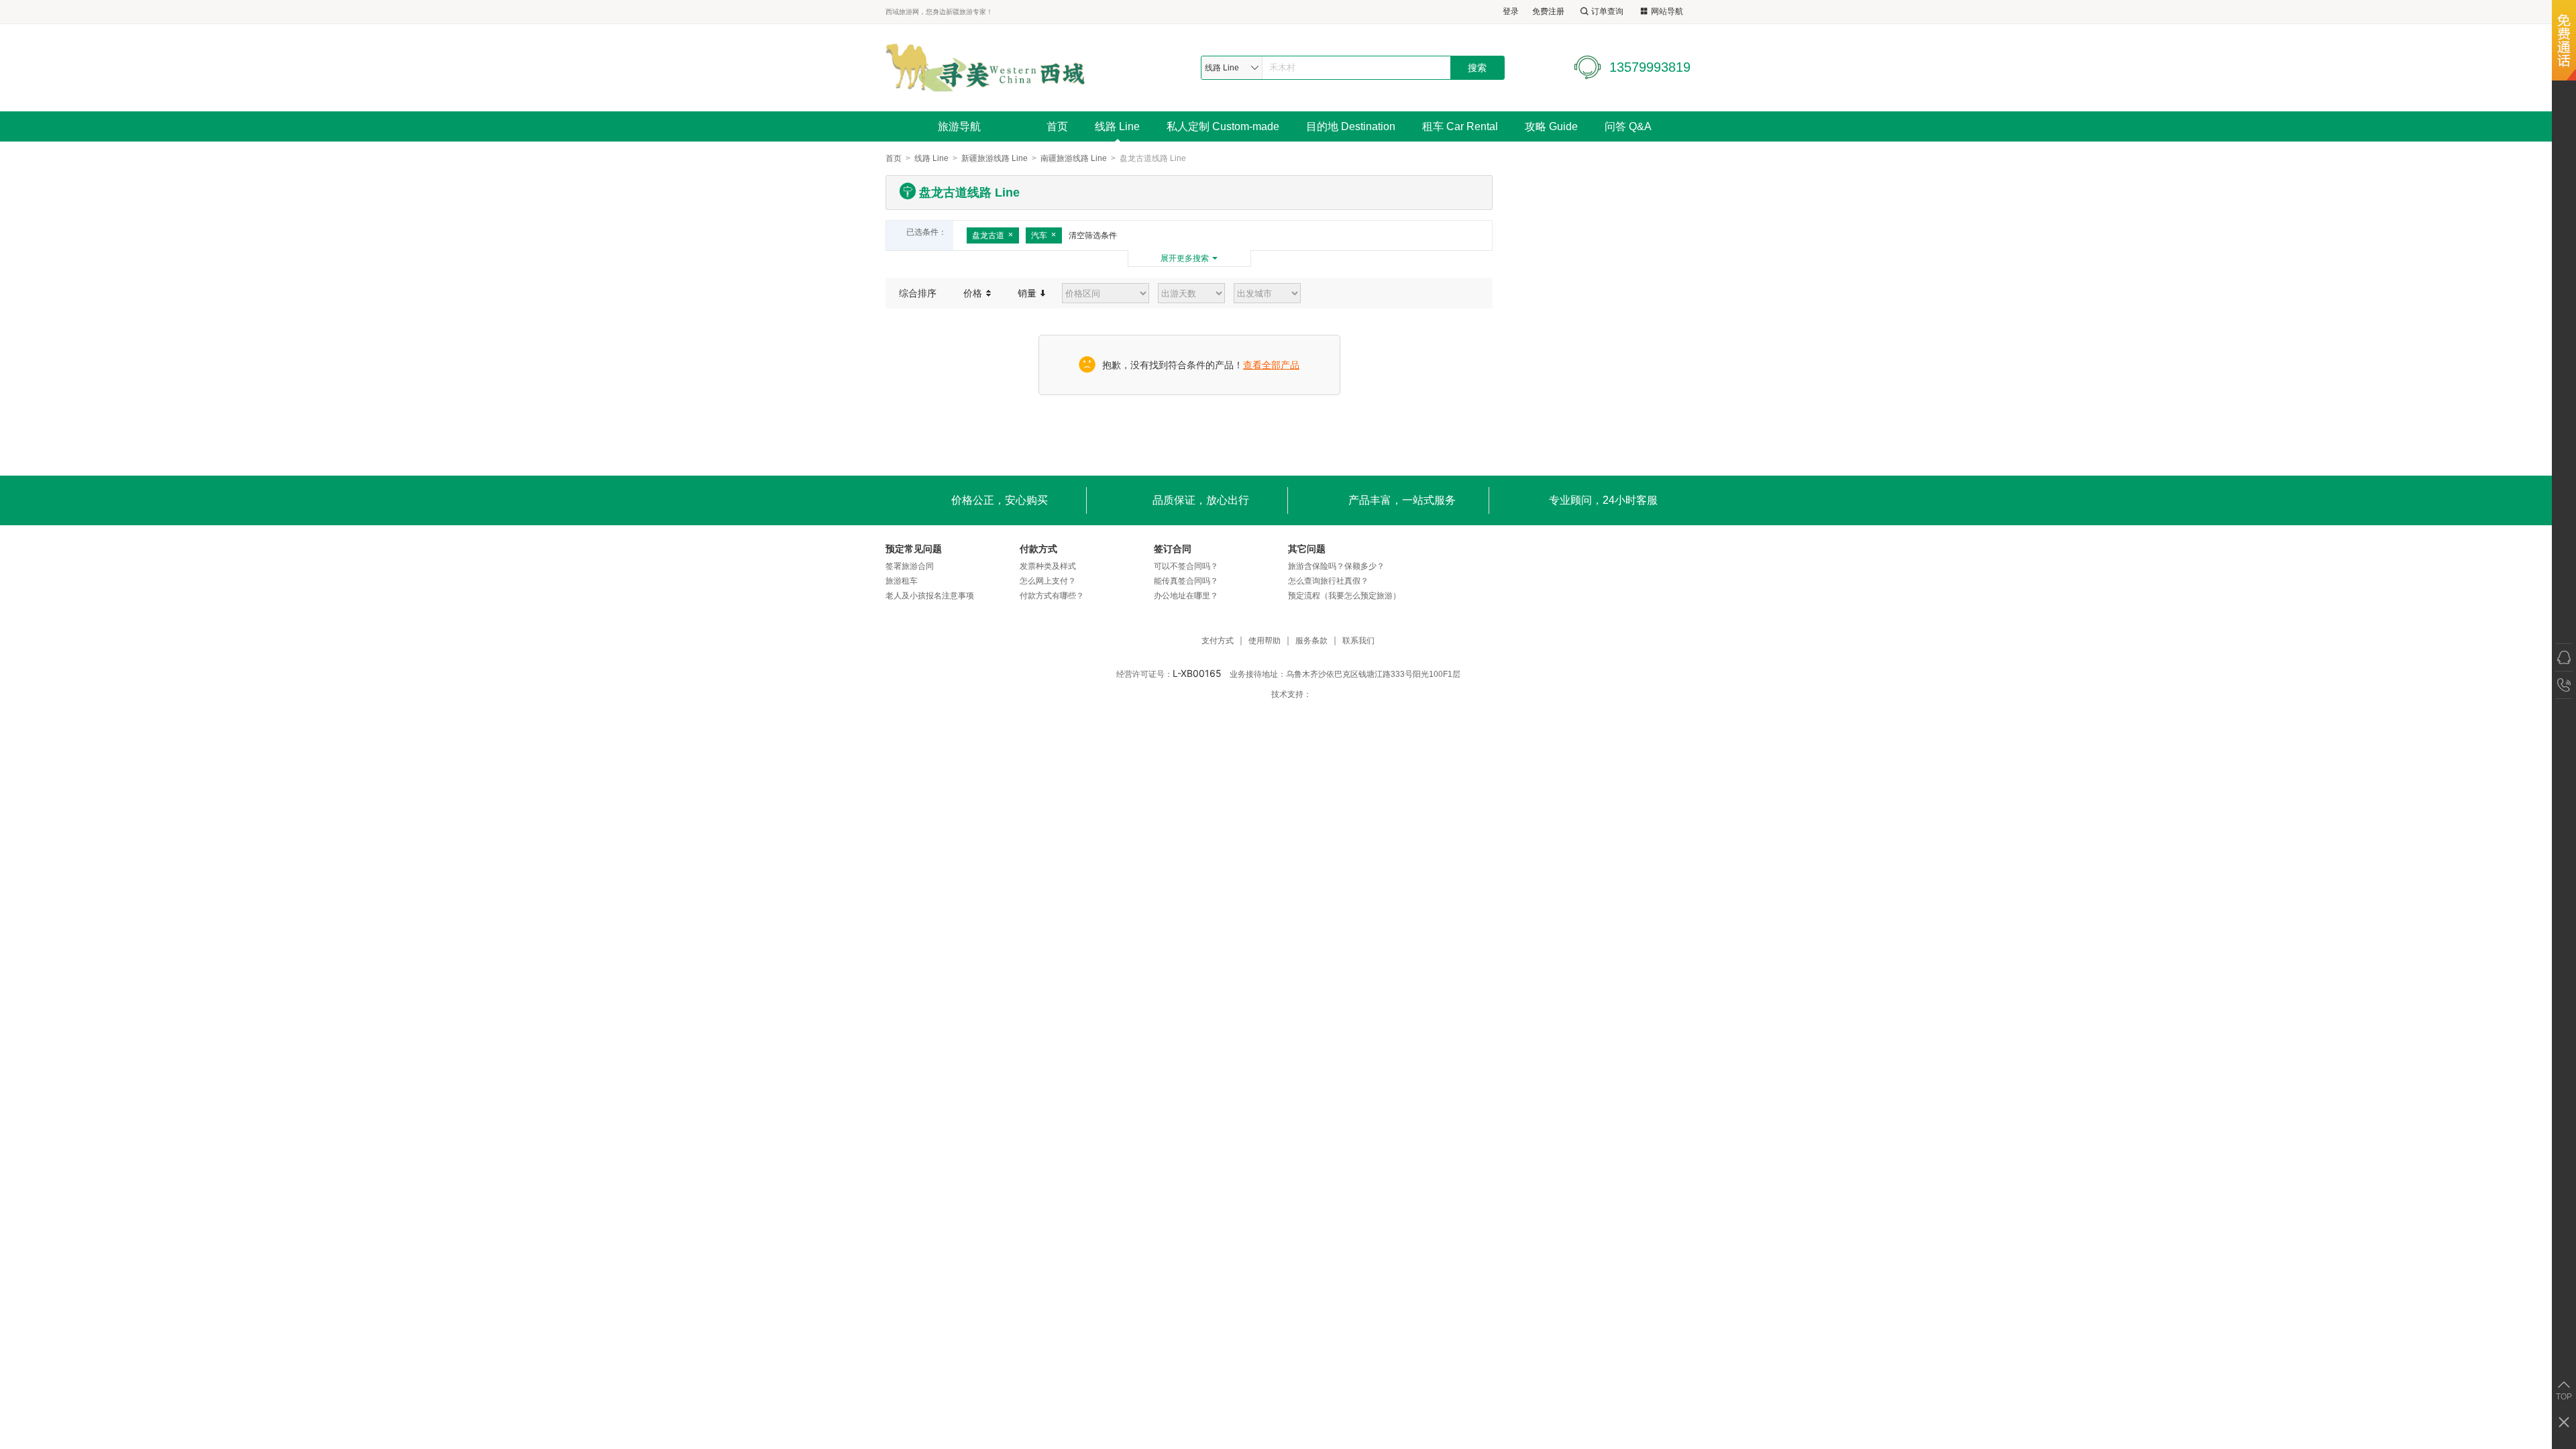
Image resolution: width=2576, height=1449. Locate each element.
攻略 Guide (1551, 126)
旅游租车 (902, 581)
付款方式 (1038, 549)
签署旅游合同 (910, 566)
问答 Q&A (1628, 126)
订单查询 (1607, 11)
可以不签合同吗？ (1186, 566)
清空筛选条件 (1093, 235)
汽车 (1039, 235)
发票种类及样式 (1048, 566)
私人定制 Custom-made (1223, 126)
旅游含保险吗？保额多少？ (1336, 566)
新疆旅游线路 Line (995, 158)
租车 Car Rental (1460, 126)
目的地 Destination (1351, 126)
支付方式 (1218, 641)
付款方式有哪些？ (1052, 596)
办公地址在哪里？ (1186, 596)
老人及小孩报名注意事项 (930, 596)
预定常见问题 (914, 549)
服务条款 (1311, 641)
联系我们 (1358, 641)
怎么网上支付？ (1048, 581)
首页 (1057, 126)
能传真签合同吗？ (1186, 581)
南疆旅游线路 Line (1074, 158)
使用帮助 (1265, 641)
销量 (1028, 293)
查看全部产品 (1271, 365)
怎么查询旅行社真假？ (1328, 581)
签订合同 (1173, 549)
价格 (974, 293)
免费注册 (1548, 11)
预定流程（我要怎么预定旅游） (1344, 596)
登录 (1511, 11)
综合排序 (918, 293)
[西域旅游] (985, 67)
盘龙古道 (988, 235)
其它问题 (1307, 549)
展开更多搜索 (1185, 258)
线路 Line (1117, 126)
